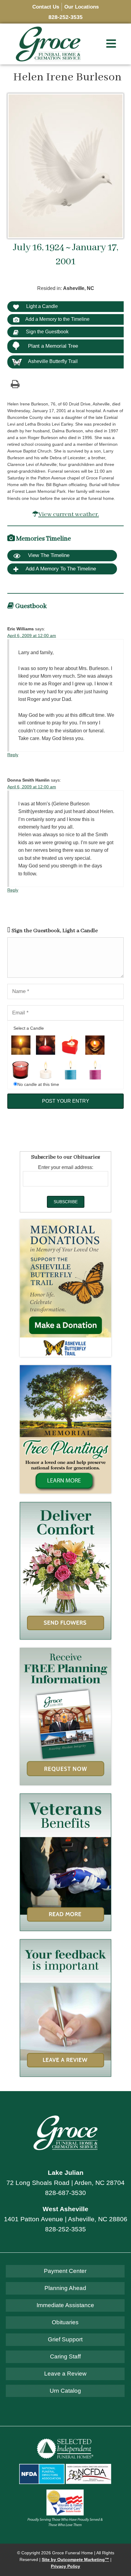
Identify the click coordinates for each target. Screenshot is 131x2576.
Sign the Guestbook (47, 332)
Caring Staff (65, 2356)
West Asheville (65, 2209)
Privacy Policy (65, 2566)
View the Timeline (48, 555)
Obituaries (65, 2322)
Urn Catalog (65, 2391)
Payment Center (65, 2271)
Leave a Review (65, 2374)
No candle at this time (38, 1085)
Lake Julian (66, 2173)
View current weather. (69, 514)
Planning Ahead (65, 2288)
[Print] (15, 384)
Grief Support (65, 2339)
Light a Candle (41, 306)
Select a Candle (29, 1028)
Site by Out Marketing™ (75, 2560)
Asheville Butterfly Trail (53, 361)
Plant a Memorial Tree (53, 346)
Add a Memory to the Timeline (57, 319)
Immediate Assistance (65, 2305)
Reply (13, 755)
